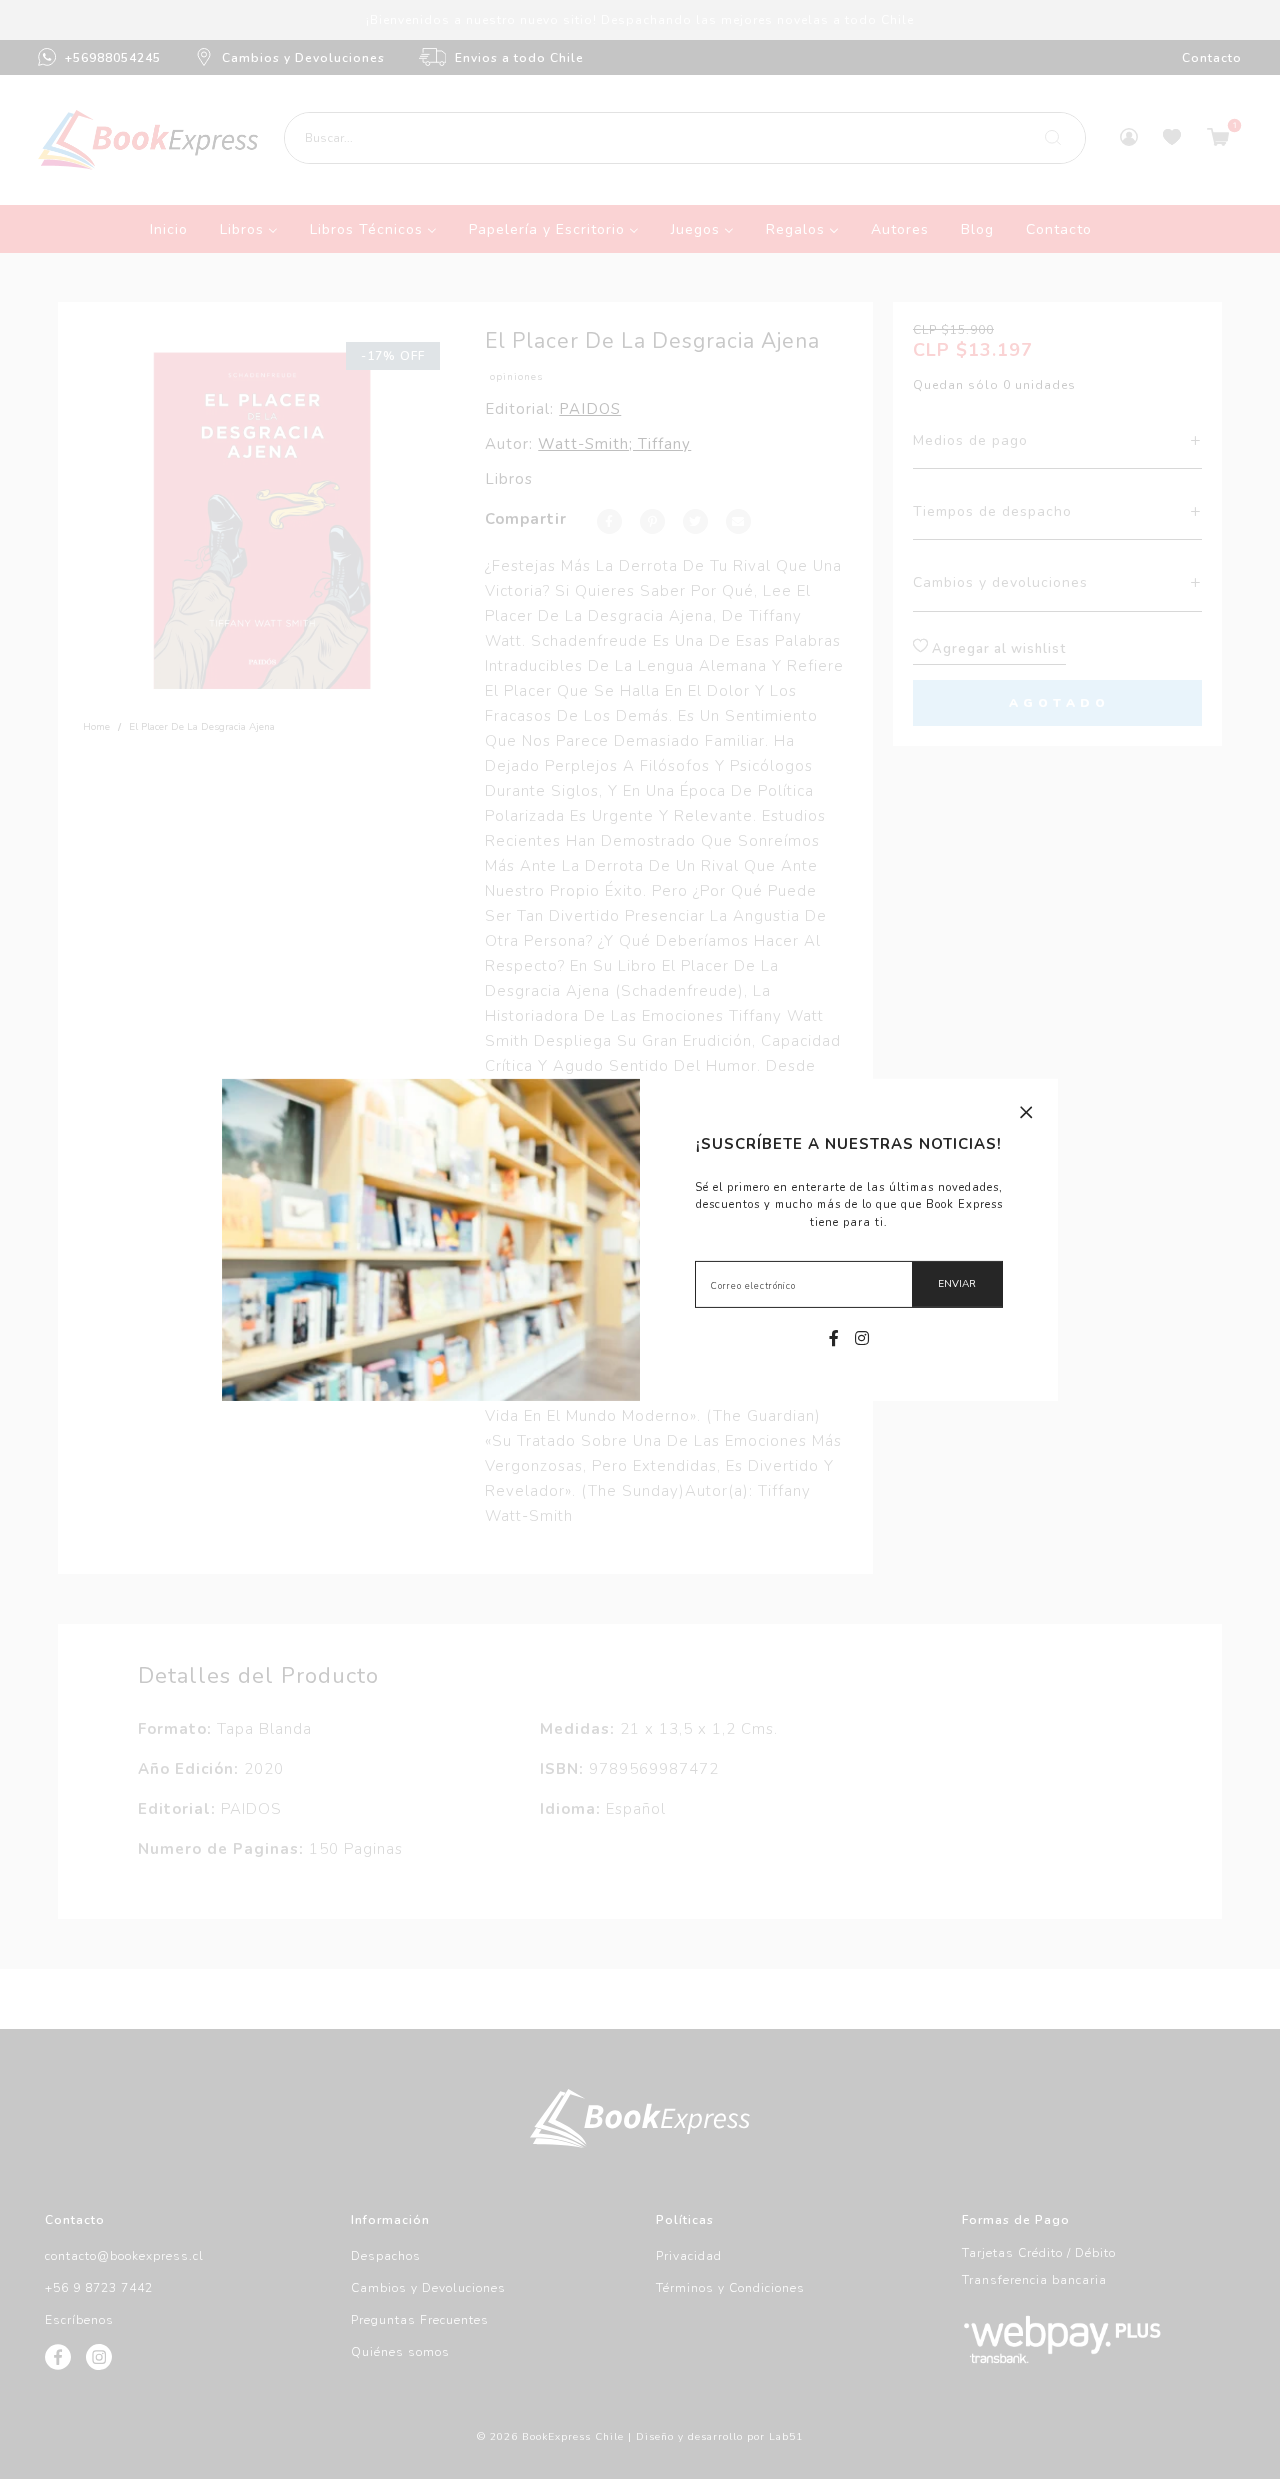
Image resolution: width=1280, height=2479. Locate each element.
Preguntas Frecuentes (420, 2320)
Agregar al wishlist (997, 649)
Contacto (1212, 58)
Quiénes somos (400, 2352)
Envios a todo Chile (519, 58)
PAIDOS (590, 409)
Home (96, 727)
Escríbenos (79, 2320)
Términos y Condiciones (730, 2288)
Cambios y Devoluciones (303, 58)
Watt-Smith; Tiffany (614, 444)
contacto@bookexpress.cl (124, 2256)
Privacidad (689, 2256)
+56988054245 (113, 58)
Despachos (386, 2256)
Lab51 (786, 2437)
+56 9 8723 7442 (99, 2288)
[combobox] (685, 138)
